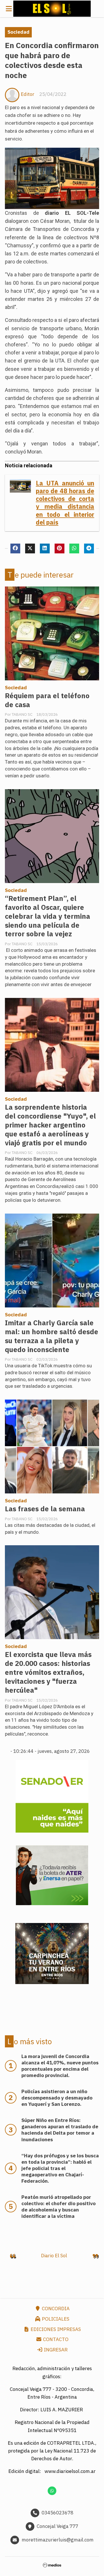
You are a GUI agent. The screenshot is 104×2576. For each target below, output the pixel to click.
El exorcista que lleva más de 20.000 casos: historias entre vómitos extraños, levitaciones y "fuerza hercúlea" (48, 1672)
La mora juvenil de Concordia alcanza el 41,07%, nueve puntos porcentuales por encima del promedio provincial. (60, 2066)
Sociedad (18, 32)
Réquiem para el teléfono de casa (47, 700)
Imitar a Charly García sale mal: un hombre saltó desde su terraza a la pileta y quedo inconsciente (52, 1336)
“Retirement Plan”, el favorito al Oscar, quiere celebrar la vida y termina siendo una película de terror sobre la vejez (48, 916)
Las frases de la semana (45, 1509)
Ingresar (55, 2350)
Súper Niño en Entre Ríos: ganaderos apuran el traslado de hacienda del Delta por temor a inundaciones (60, 2130)
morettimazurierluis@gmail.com (58, 2540)
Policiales (55, 2319)
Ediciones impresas (55, 2329)
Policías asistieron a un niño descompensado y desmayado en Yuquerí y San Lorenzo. (57, 2098)
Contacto (55, 2339)
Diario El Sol (54, 2256)
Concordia (55, 2309)
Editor (28, 94)
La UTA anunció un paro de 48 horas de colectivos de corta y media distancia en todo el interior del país (65, 503)
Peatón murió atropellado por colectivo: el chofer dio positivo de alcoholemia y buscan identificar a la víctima (58, 2207)
